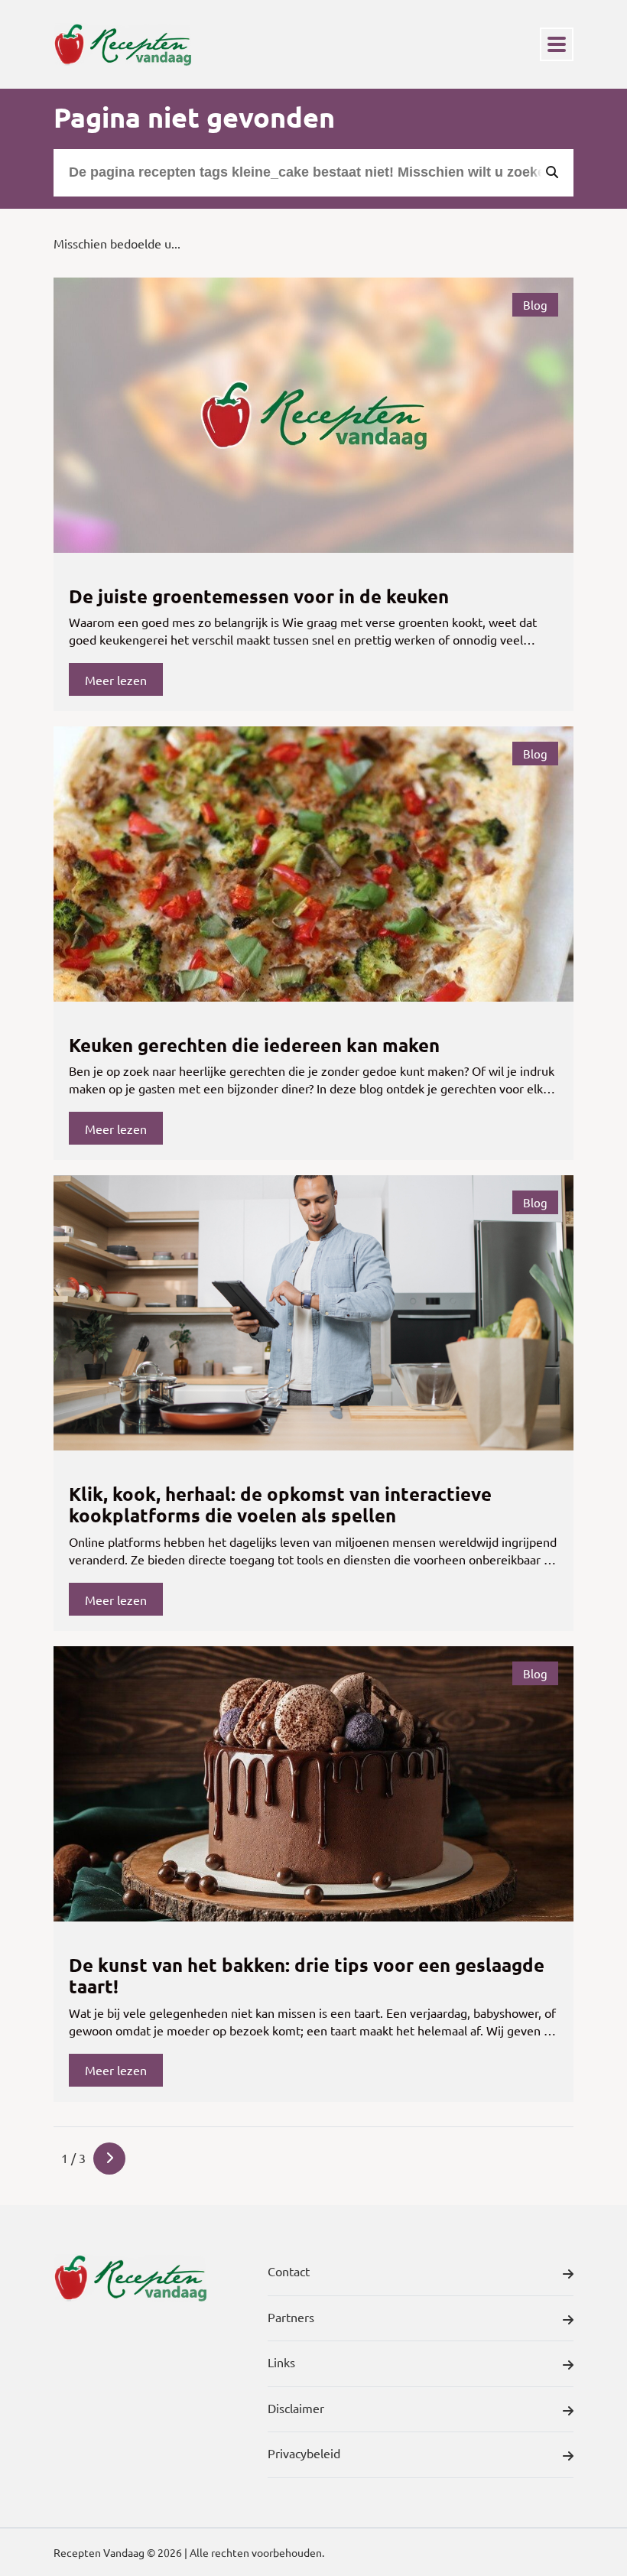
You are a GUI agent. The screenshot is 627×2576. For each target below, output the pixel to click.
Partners (291, 2317)
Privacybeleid (304, 2453)
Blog (535, 305)
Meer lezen (116, 680)
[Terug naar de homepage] (122, 44)
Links (281, 2362)
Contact (289, 2271)
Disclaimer (296, 2408)
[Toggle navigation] (557, 44)
